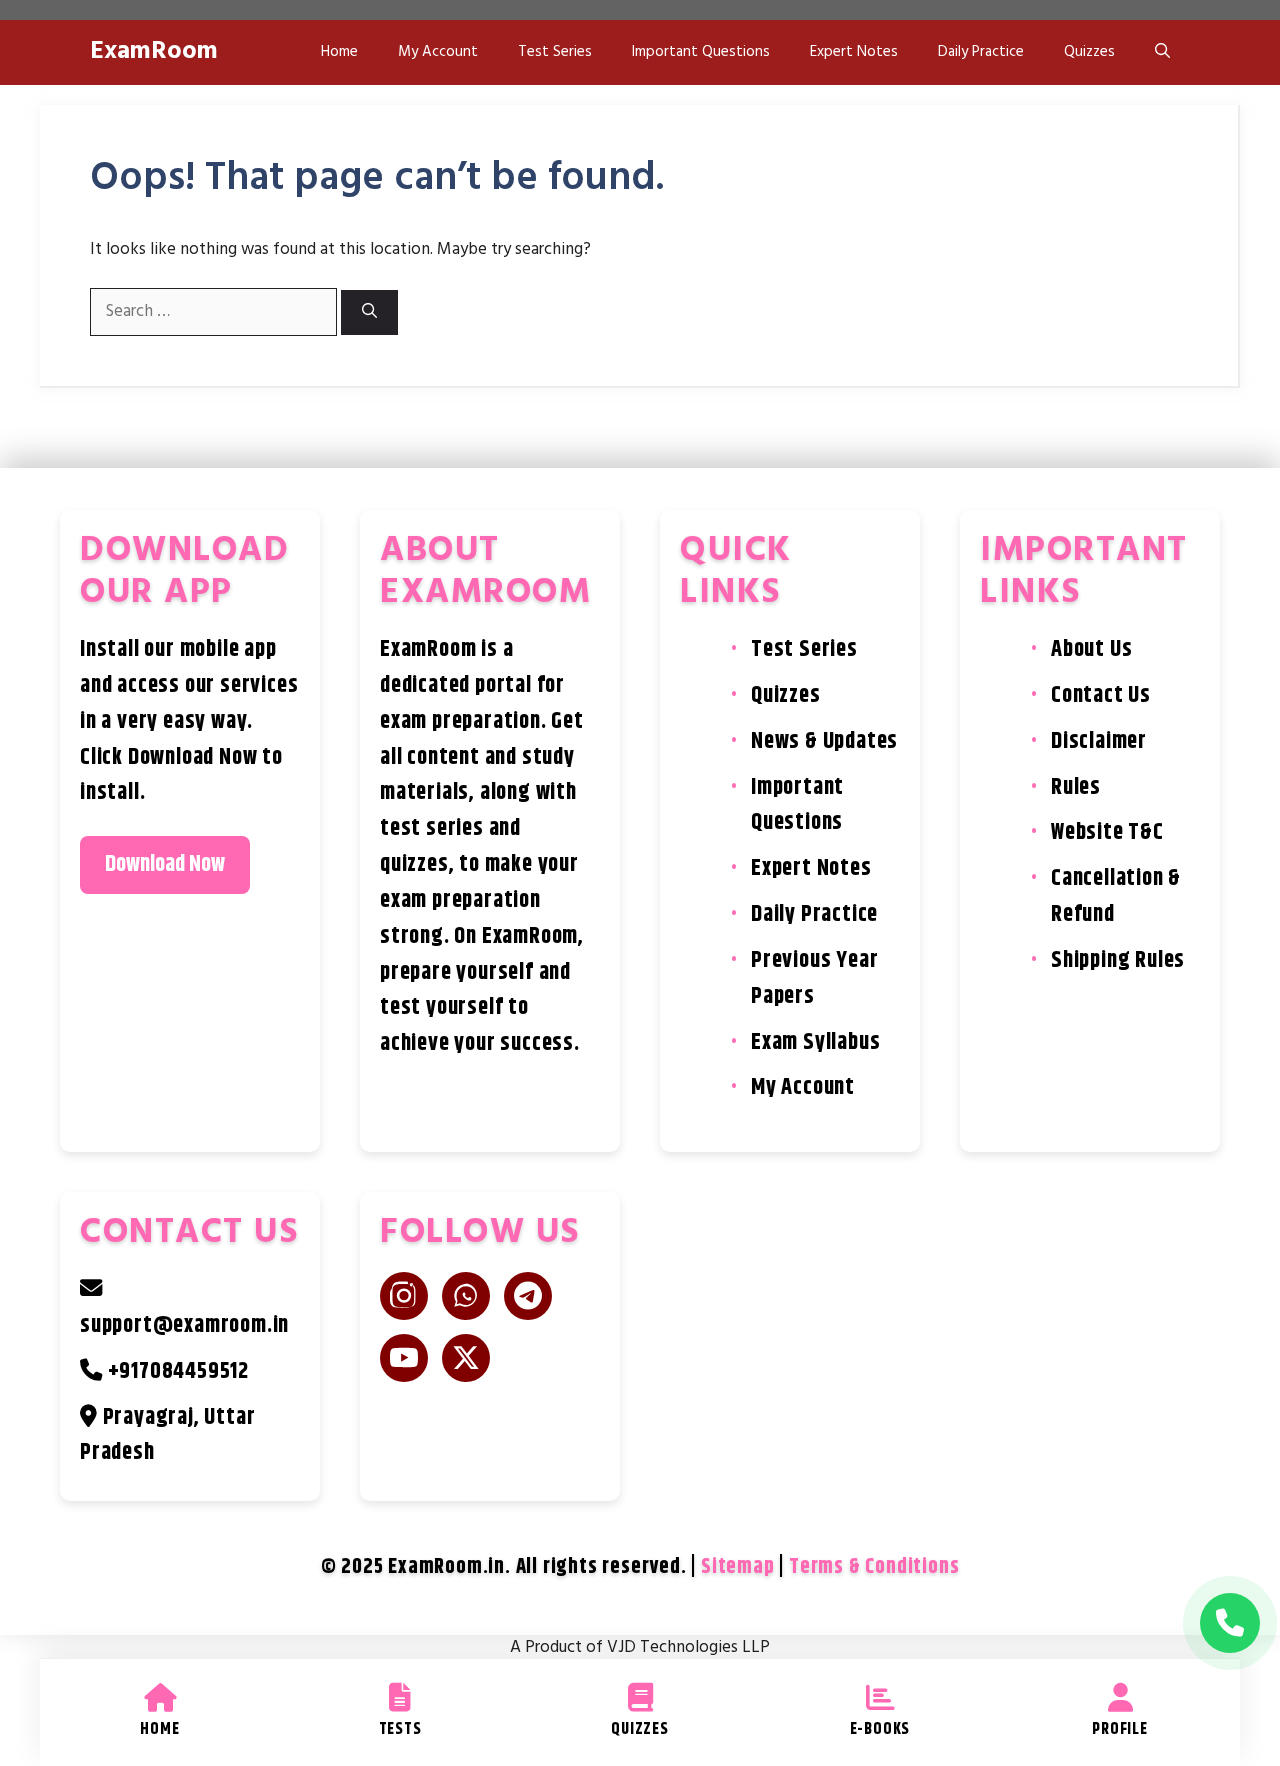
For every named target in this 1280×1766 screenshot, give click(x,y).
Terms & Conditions (874, 1567)
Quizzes (1089, 52)
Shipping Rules (1118, 960)
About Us (1091, 649)
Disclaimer (1099, 741)
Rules (1076, 787)
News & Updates (824, 741)
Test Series (555, 52)
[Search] (369, 312)
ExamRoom (154, 52)
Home (339, 52)
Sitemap (738, 1567)
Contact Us (1101, 695)
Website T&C (1107, 832)
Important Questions (701, 52)
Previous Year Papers (814, 978)
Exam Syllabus (815, 1042)
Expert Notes (854, 52)
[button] (1162, 52)
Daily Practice (981, 52)
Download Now (165, 864)
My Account (438, 52)
